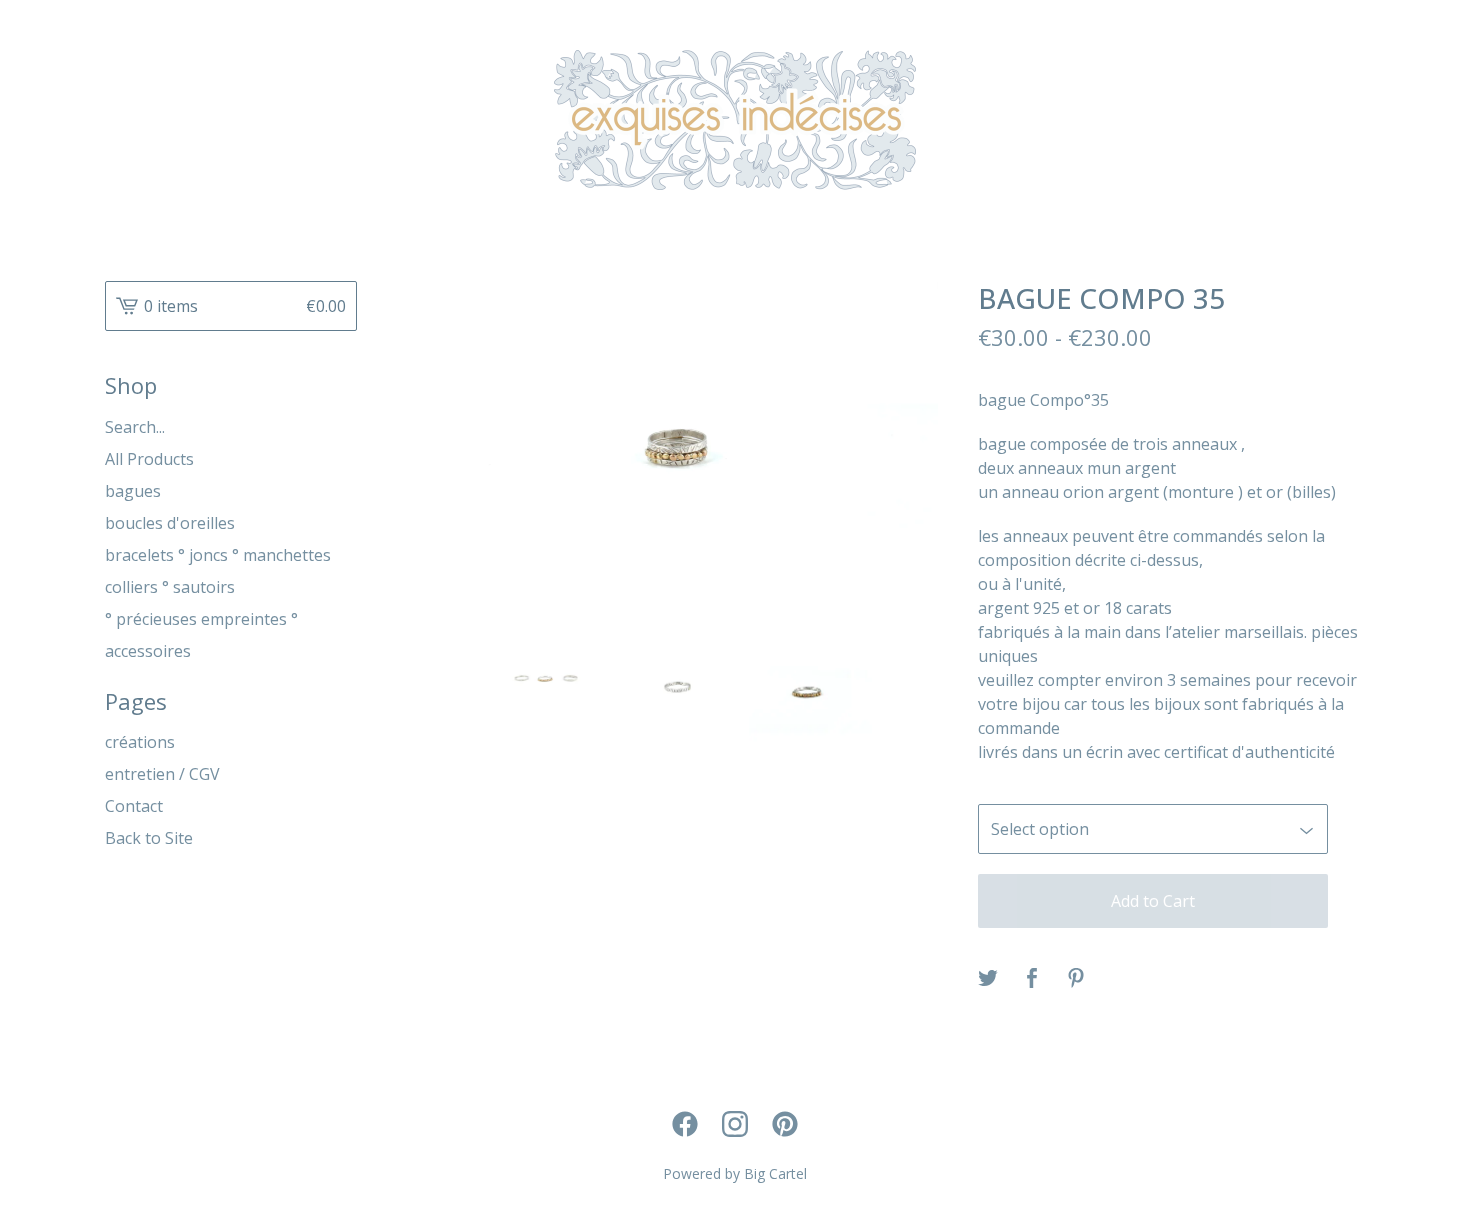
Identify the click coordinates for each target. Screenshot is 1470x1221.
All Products (149, 459)
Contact (134, 806)
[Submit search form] (342, 427)
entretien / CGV (162, 774)
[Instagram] (735, 1124)
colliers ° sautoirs (170, 587)
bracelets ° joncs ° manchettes (218, 555)
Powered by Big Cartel (735, 1173)
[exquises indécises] (735, 120)
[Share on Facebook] (1032, 979)
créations (140, 742)
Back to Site (149, 838)
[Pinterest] (785, 1124)
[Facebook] (685, 1124)
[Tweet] (988, 979)
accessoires (148, 651)
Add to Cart (1153, 901)
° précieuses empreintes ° (201, 619)
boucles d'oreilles (170, 523)
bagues (133, 491)
